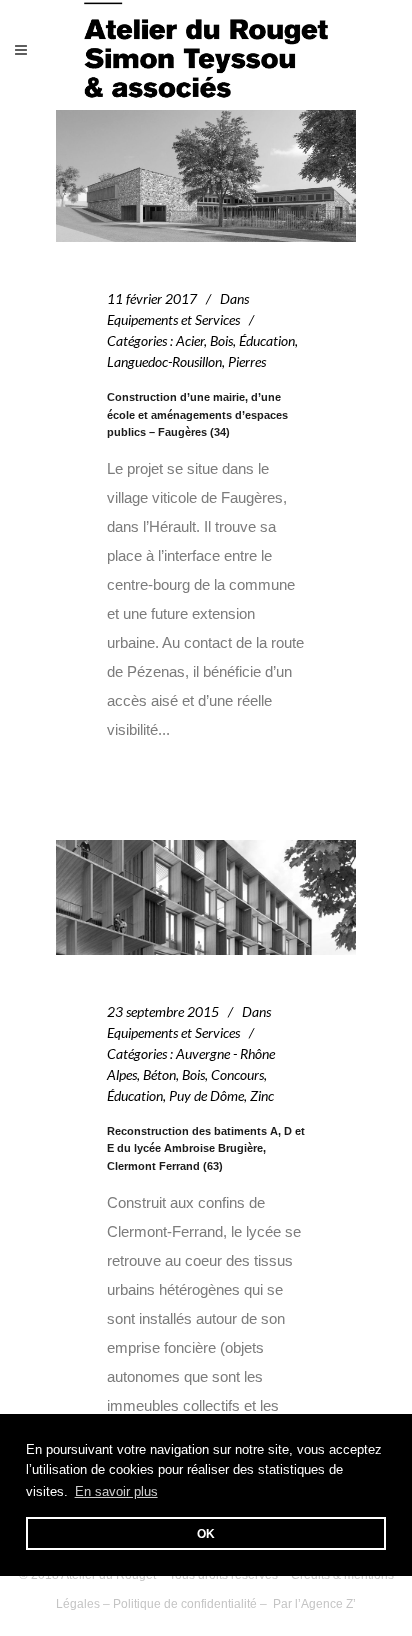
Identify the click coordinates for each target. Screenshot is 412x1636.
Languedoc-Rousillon (164, 361)
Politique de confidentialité (185, 1604)
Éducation (267, 340)
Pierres (247, 361)
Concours (237, 1074)
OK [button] (206, 1533)
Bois (221, 340)
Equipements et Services (173, 319)
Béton (159, 1074)
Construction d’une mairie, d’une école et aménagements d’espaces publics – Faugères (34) (197, 414)
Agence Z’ (328, 1604)
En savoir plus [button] (116, 1491)
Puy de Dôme (206, 1095)
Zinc (262, 1095)
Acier (190, 340)
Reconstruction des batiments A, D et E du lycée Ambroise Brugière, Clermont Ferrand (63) (206, 1148)
